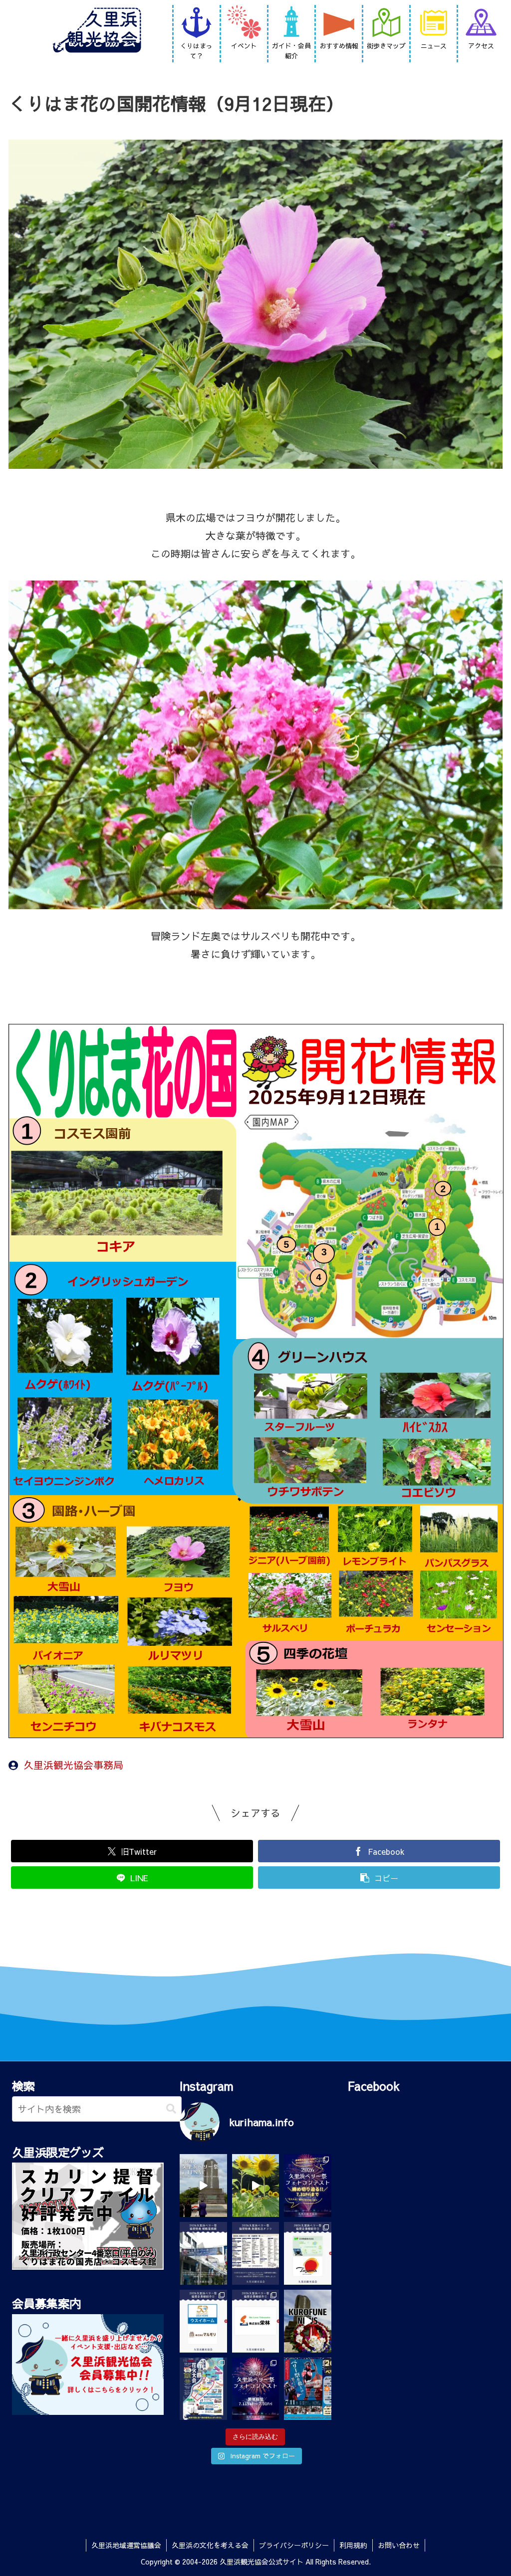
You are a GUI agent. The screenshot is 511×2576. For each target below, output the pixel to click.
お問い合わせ (399, 2545)
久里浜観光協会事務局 (73, 1765)
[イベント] (244, 23)
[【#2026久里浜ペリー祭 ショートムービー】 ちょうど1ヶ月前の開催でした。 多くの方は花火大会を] (203, 2185)
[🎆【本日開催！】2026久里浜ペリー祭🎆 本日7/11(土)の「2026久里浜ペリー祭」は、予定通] (203, 2389)
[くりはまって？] (197, 23)
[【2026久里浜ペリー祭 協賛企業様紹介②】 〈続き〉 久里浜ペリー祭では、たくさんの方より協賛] (203, 2321)
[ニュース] (434, 23)
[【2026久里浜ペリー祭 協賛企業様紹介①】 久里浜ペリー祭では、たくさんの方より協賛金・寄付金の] (256, 2321)
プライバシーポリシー (294, 2545)
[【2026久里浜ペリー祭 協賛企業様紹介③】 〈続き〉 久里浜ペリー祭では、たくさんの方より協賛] (308, 2253)
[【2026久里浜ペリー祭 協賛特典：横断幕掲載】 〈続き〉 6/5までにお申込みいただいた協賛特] (203, 2253)
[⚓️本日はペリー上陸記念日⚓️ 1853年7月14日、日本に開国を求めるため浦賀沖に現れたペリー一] (308, 2321)
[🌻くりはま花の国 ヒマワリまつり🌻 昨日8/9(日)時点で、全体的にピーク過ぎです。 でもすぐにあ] (256, 2185)
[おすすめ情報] (339, 23)
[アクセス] (481, 23)
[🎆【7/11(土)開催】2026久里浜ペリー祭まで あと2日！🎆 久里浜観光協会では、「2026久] (256, 2389)
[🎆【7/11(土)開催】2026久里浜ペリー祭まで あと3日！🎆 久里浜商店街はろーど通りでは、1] (308, 2389)
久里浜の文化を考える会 (210, 2545)
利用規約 (353, 2545)
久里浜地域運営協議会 (126, 2545)
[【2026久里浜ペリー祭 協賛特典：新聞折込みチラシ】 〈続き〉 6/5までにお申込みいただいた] (256, 2253)
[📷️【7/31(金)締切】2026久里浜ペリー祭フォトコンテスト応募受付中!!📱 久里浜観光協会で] (308, 2185)
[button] (171, 2109)
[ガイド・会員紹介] (291, 23)
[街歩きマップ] (386, 23)
